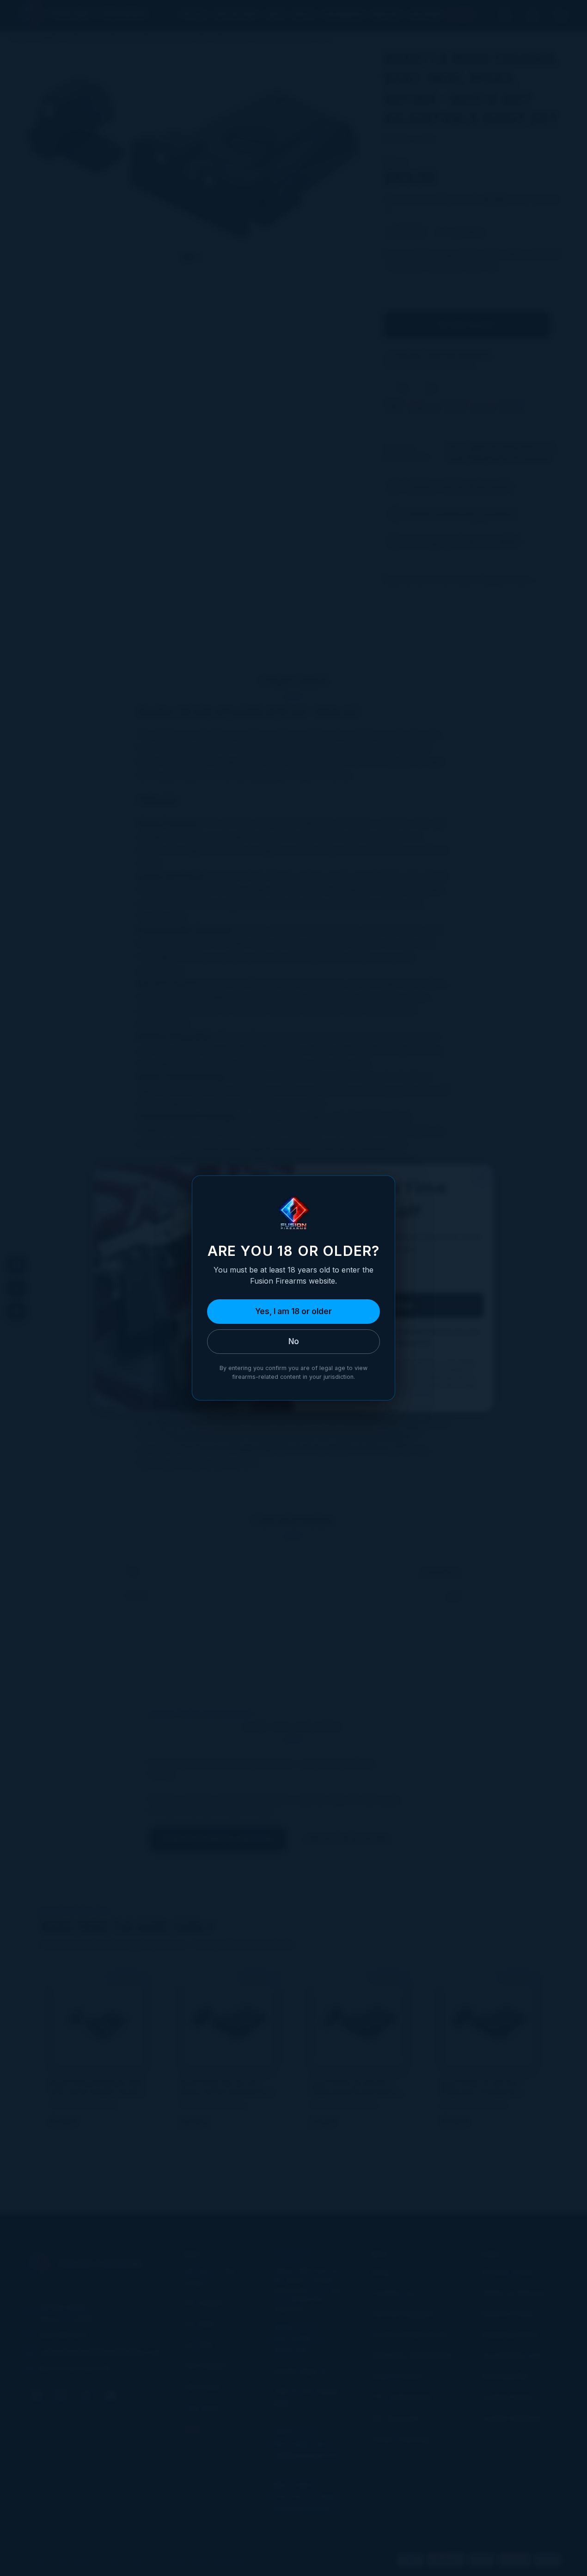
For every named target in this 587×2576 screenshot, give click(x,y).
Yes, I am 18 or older (293, 1311)
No (294, 1341)
